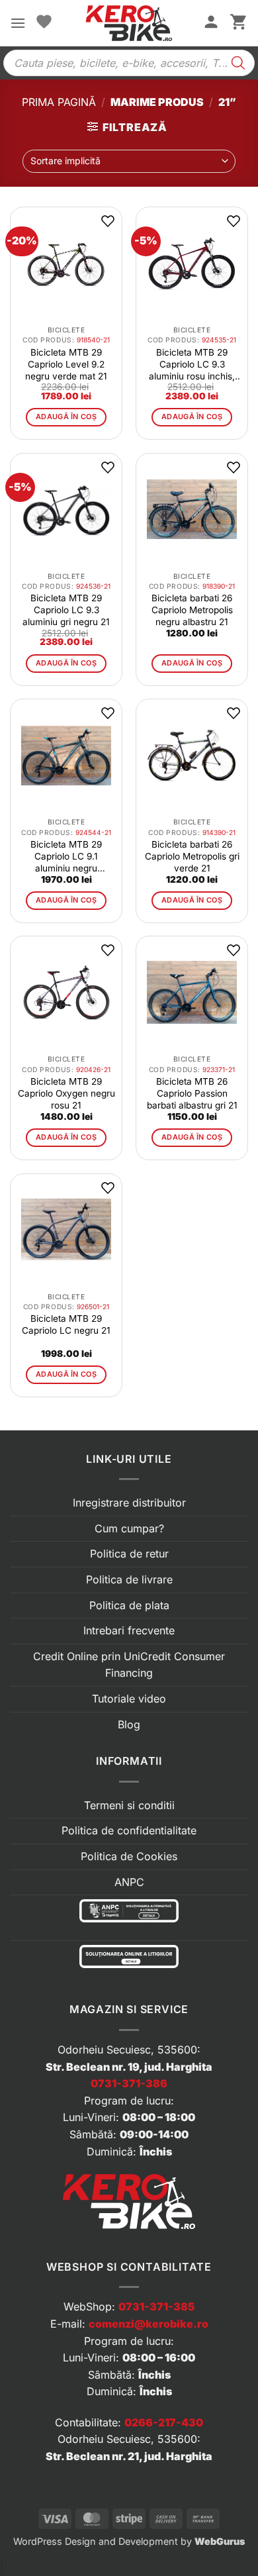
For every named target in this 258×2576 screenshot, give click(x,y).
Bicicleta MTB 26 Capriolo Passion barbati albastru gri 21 (192, 1093)
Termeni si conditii (129, 1805)
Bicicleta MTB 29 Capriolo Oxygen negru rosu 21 (66, 1093)
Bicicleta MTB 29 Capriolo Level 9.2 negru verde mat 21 (66, 364)
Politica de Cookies (129, 1856)
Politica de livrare (129, 1579)
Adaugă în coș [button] (66, 417)
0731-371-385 (156, 2306)
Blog (129, 1724)
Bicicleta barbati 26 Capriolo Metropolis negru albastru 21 (192, 610)
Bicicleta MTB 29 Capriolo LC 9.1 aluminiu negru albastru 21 (66, 857)
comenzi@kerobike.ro (149, 2324)
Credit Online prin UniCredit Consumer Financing (129, 1665)
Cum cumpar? (129, 1528)
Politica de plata (129, 1605)
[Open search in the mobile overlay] (129, 63)
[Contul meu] (211, 23)
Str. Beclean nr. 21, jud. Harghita (129, 2456)
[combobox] (129, 161)
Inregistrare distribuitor (129, 1503)
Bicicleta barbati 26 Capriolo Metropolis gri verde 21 (192, 856)
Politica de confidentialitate (129, 1830)
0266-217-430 (164, 2422)
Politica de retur (129, 1554)
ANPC (129, 1882)
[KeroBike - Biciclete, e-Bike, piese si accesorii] (129, 23)
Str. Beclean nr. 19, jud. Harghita (129, 2067)
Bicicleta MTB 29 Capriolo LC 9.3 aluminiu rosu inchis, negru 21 (192, 365)
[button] (18, 23)
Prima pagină (59, 102)
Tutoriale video (129, 1699)
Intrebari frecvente (129, 1630)
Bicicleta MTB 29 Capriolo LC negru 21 (66, 1324)
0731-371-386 (129, 2083)
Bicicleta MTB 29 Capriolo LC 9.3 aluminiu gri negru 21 (66, 610)
